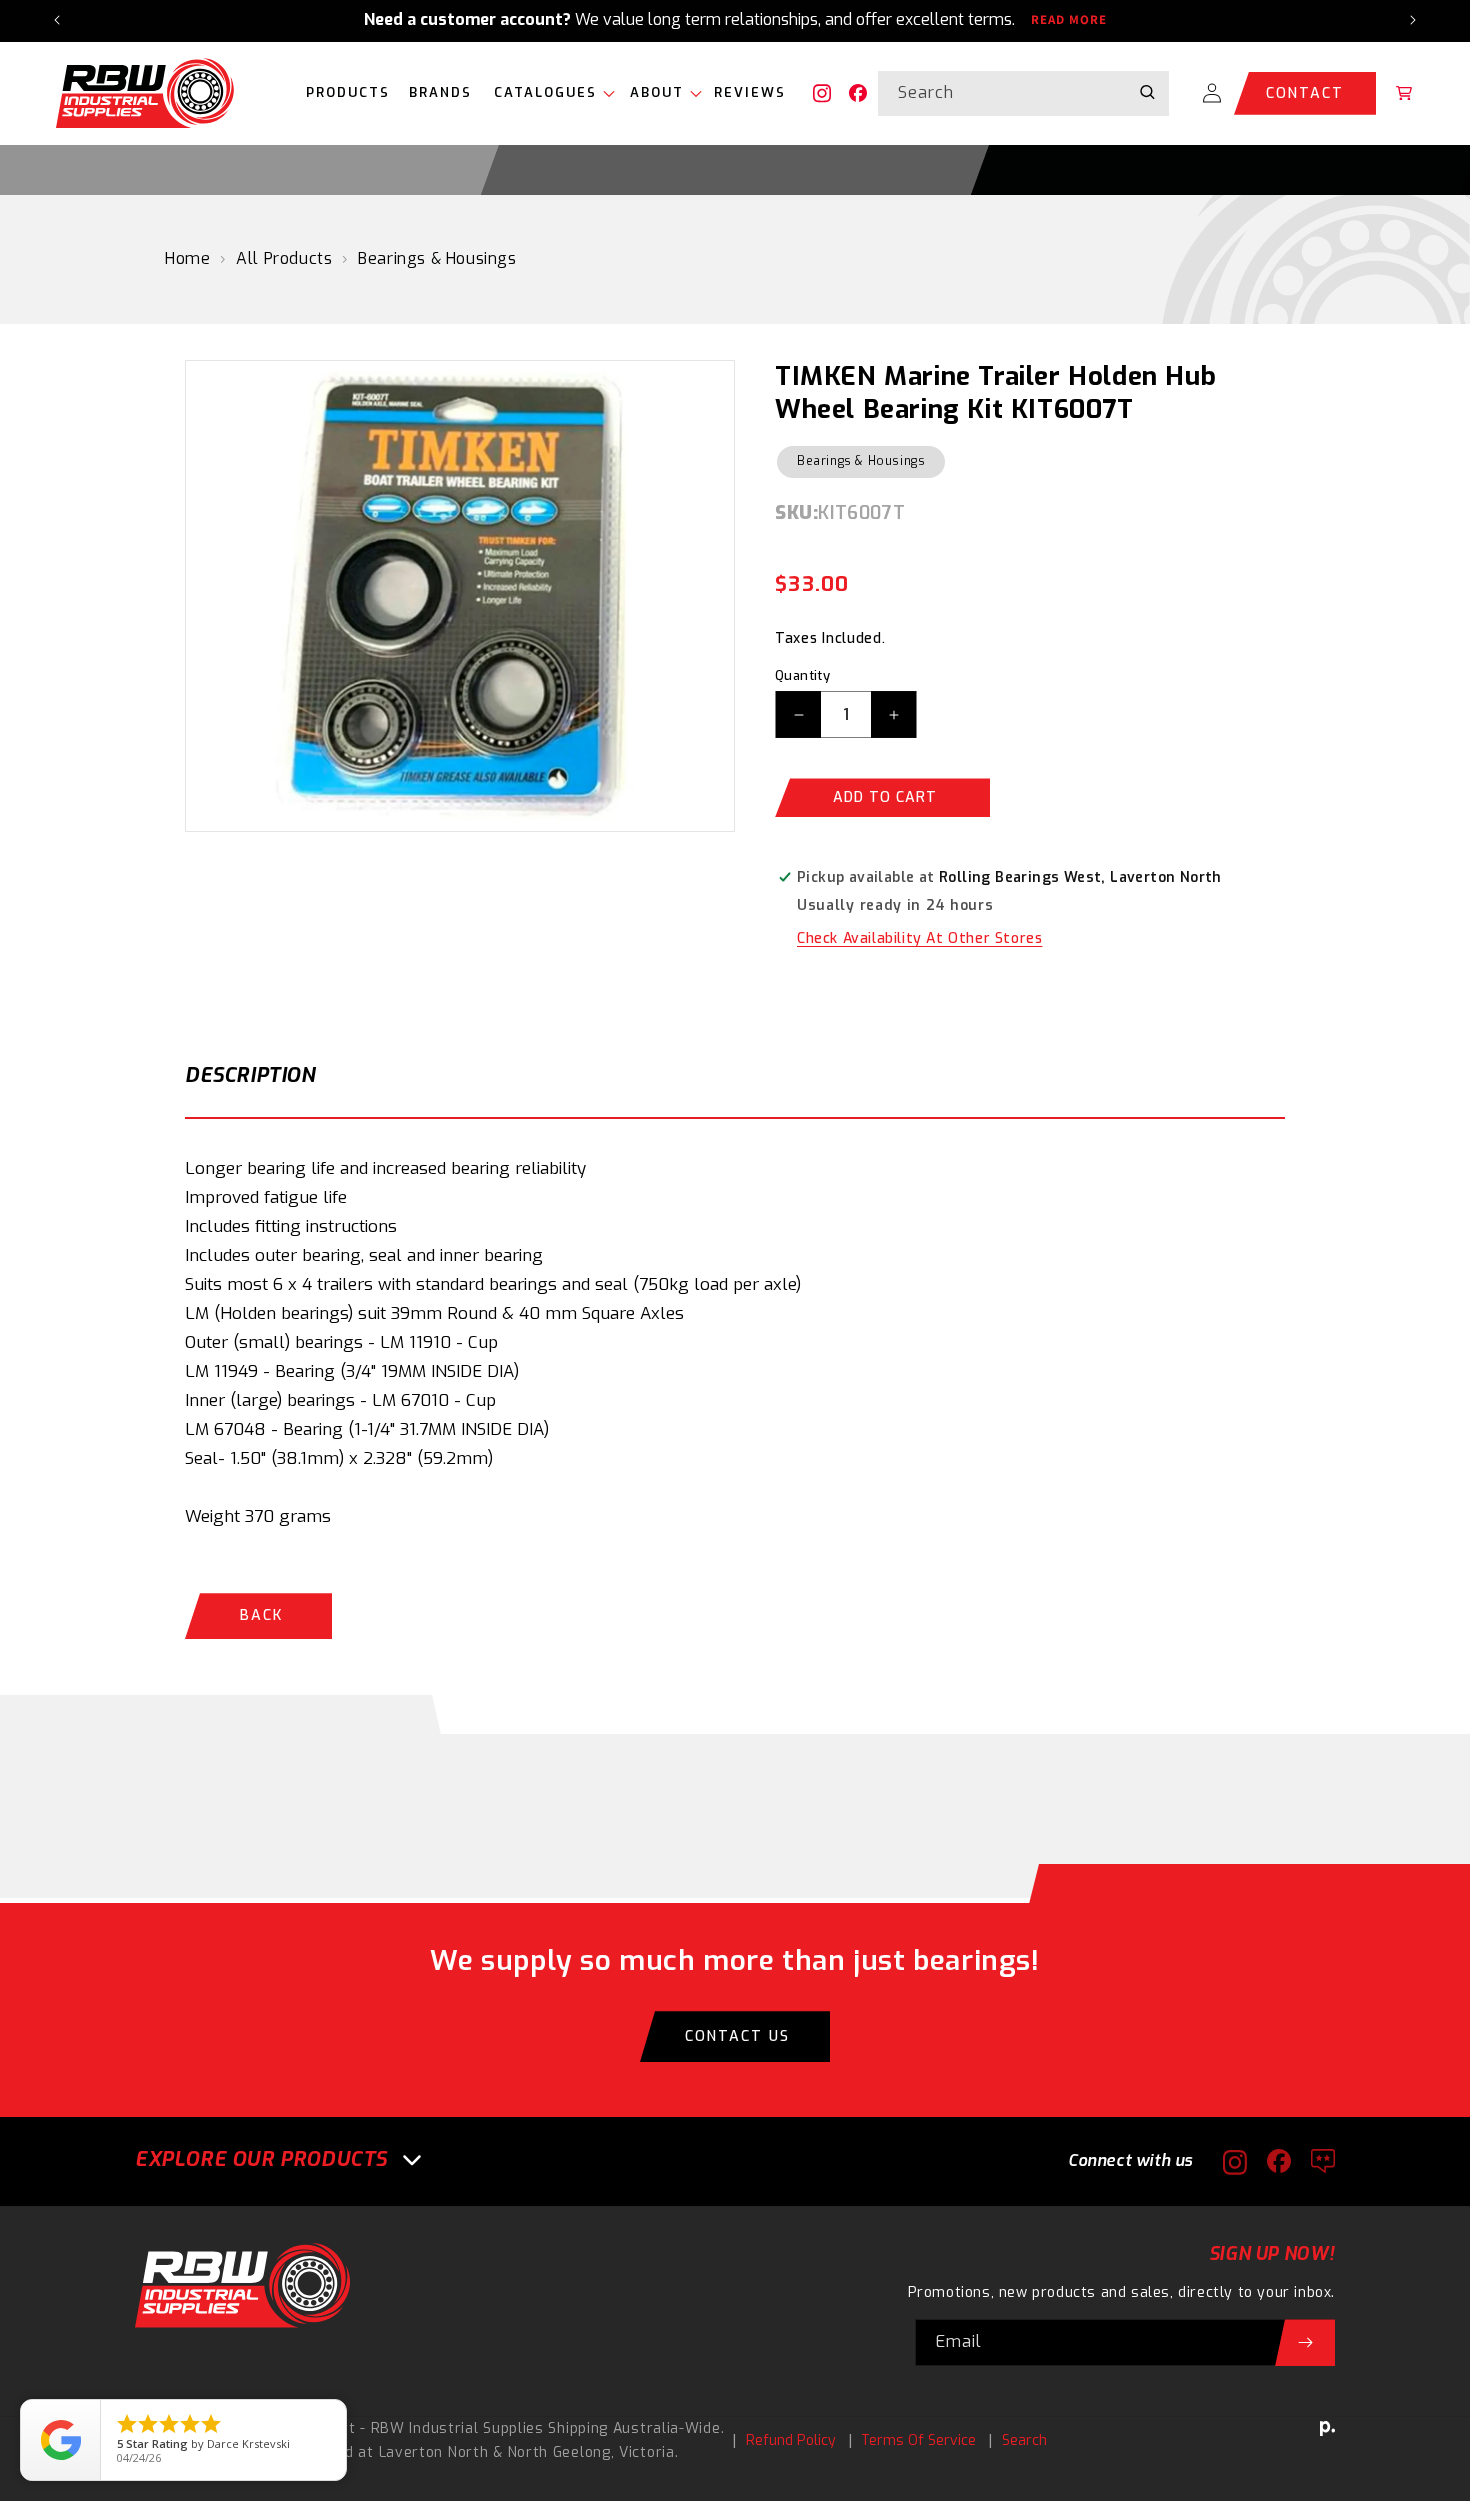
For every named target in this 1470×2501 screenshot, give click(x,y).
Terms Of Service (918, 2440)
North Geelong (559, 2452)
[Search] (1147, 93)
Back (261, 1615)
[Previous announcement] (57, 20)
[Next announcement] (1413, 20)
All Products (284, 258)
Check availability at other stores (919, 938)
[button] (549, 93)
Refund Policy (791, 2440)
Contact (1305, 93)
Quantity (802, 675)
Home (187, 258)
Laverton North (434, 2452)
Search (1024, 2440)
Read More (1069, 20)
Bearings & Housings (437, 258)
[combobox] (1023, 93)
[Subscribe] (1305, 2342)
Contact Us (737, 2036)
